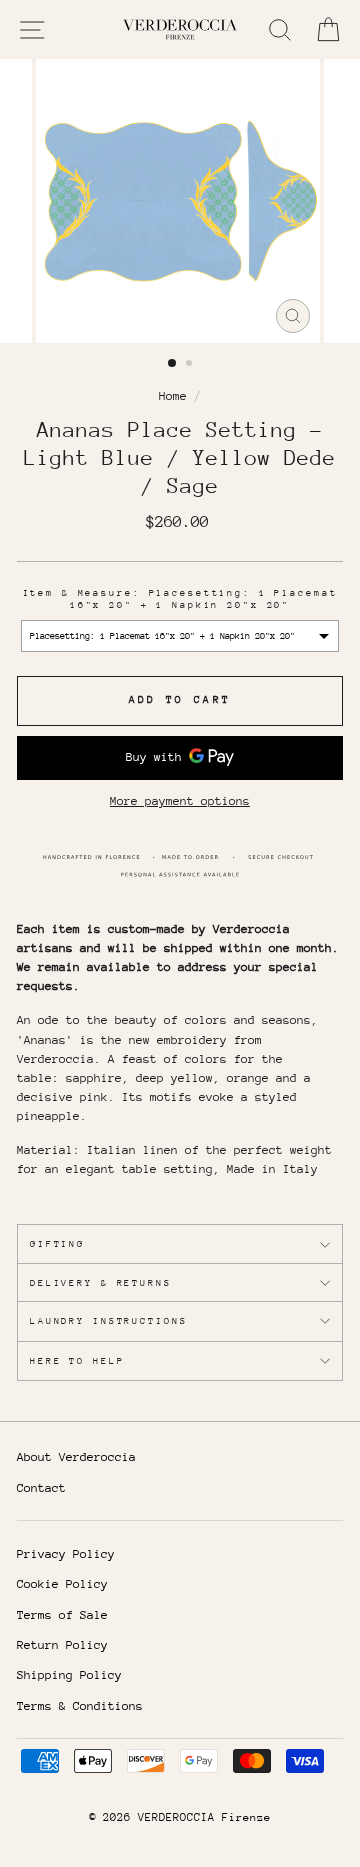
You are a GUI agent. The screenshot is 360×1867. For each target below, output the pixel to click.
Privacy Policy (66, 1554)
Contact (41, 1488)
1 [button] (173, 364)
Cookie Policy (62, 1584)
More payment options (180, 801)
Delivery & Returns (101, 1282)
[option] (180, 201)
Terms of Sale (62, 1615)
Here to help (77, 1360)
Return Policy (62, 1645)
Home (173, 396)
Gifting (57, 1243)
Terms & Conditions (80, 1706)
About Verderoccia (76, 1457)
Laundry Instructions (108, 1320)
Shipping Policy (69, 1675)
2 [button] (191, 365)
